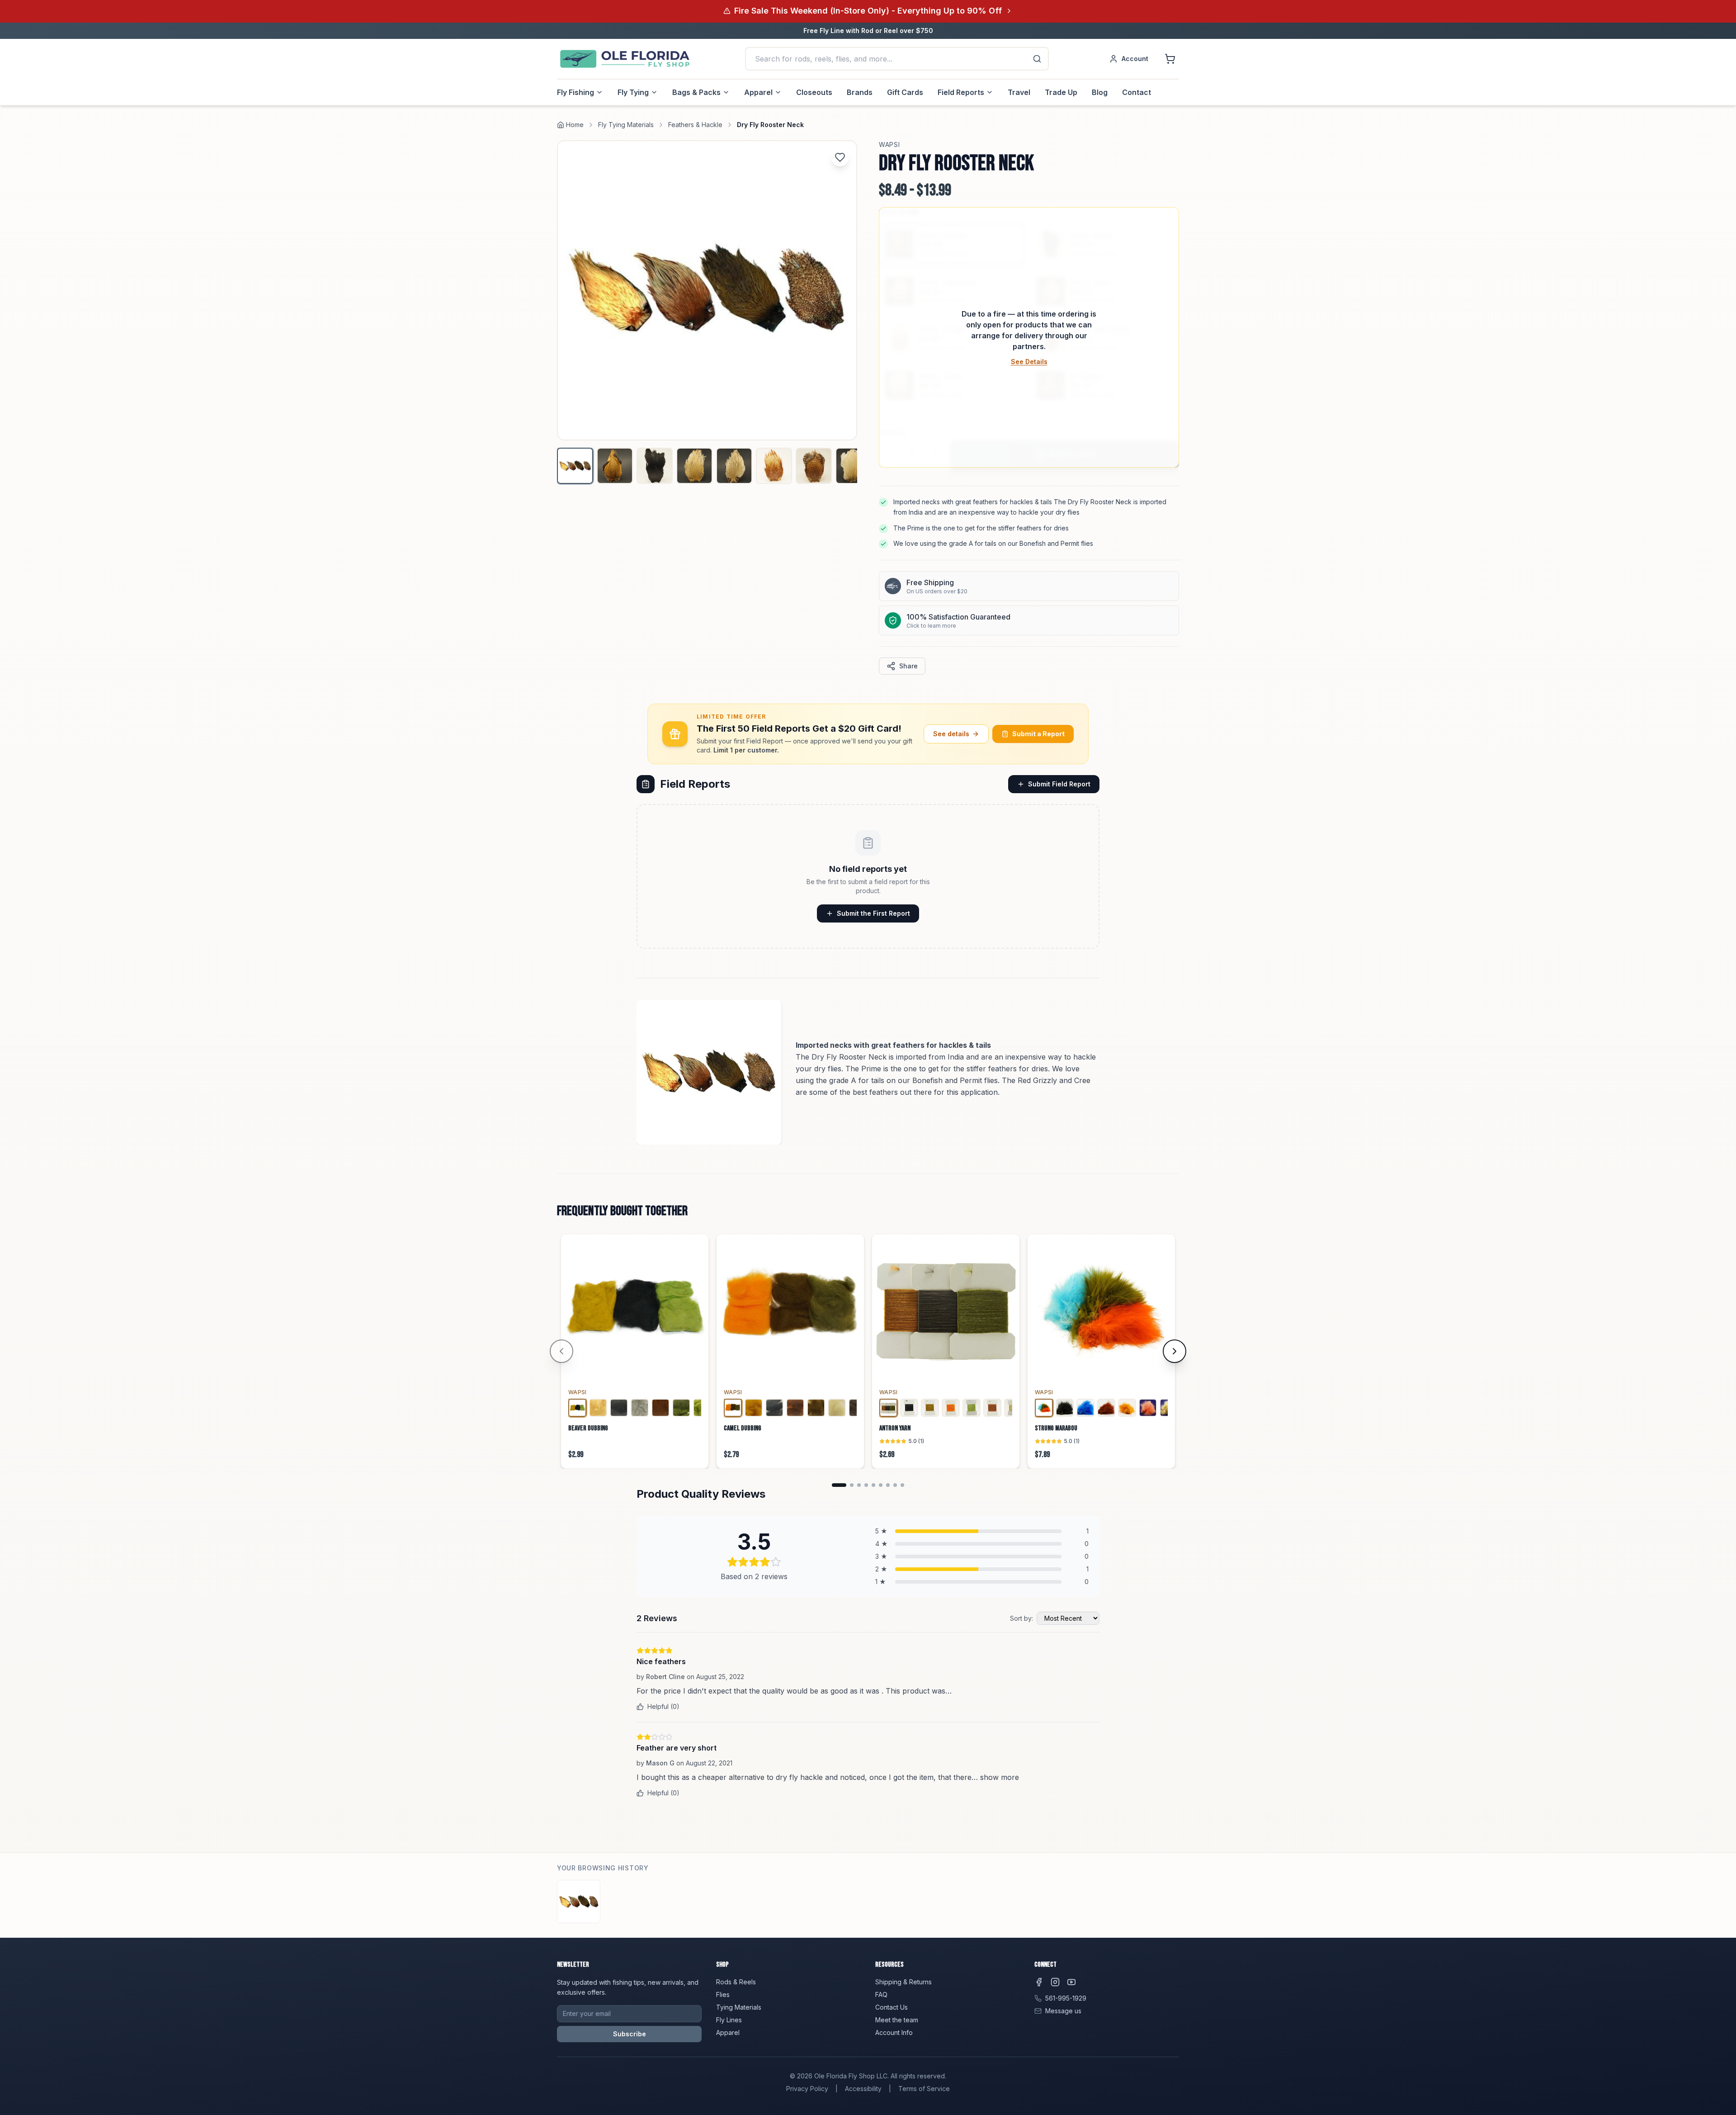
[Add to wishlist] (840, 157)
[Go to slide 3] (859, 1485)
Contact (1137, 92)
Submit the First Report (873, 913)
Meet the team (897, 2020)
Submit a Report (1038, 734)
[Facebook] (1039, 1982)
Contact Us (892, 2007)
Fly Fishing (576, 92)
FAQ (881, 1994)
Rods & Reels (736, 1982)
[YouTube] (1071, 1982)
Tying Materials (739, 2007)
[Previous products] (561, 1351)
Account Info (894, 2032)
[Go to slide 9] (902, 1485)
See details (951, 734)
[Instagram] (1055, 1982)
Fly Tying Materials (626, 125)
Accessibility (863, 2089)
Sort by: (1021, 1618)
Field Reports (961, 92)
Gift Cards (905, 92)
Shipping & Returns (903, 1982)
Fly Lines (729, 2020)
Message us (1063, 2011)
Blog (1100, 92)
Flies (723, 1994)
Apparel (758, 92)
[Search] (1037, 59)
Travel (1019, 92)
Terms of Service (924, 2089)
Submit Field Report (1059, 784)
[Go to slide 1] (839, 1485)
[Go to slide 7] (888, 1485)
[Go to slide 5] (873, 1485)
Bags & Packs (696, 92)
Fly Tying (633, 92)
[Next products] (1175, 1351)
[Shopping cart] (1170, 59)
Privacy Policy (807, 2089)
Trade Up (1061, 92)
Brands (860, 92)
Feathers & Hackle (695, 125)
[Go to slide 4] (866, 1485)
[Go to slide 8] (895, 1485)
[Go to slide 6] (881, 1485)
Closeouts (814, 92)
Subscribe (630, 2034)
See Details (1029, 362)
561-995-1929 (1066, 1998)
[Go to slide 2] (852, 1485)
